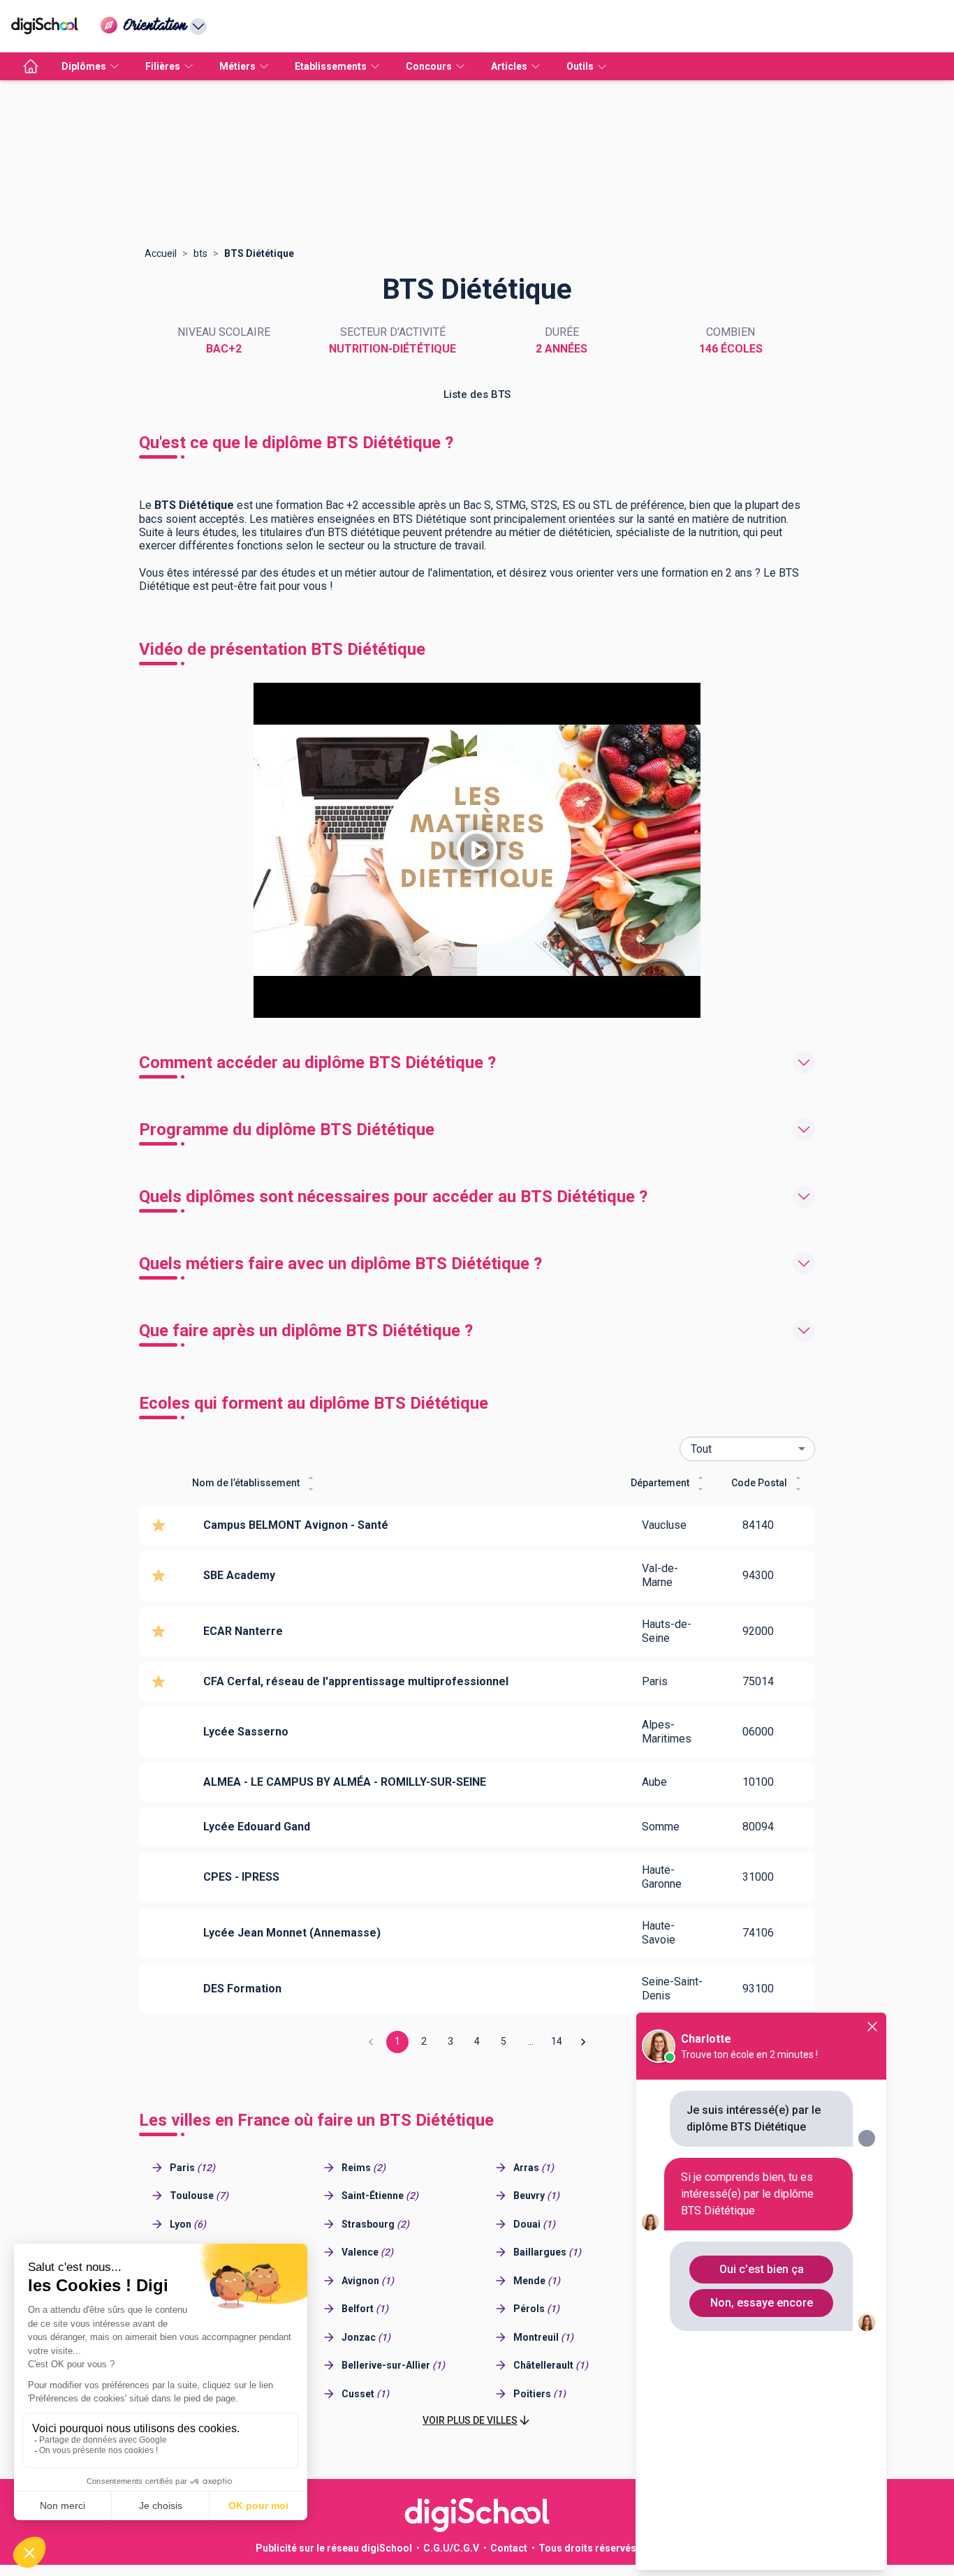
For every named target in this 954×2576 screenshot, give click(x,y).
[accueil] (31, 66)
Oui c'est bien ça (762, 2269)
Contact (509, 2548)
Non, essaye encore (762, 2303)
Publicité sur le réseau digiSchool (334, 2548)
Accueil (161, 253)
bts (200, 253)
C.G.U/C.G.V (451, 2548)
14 (557, 2041)
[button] (477, 2421)
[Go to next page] (583, 2042)
